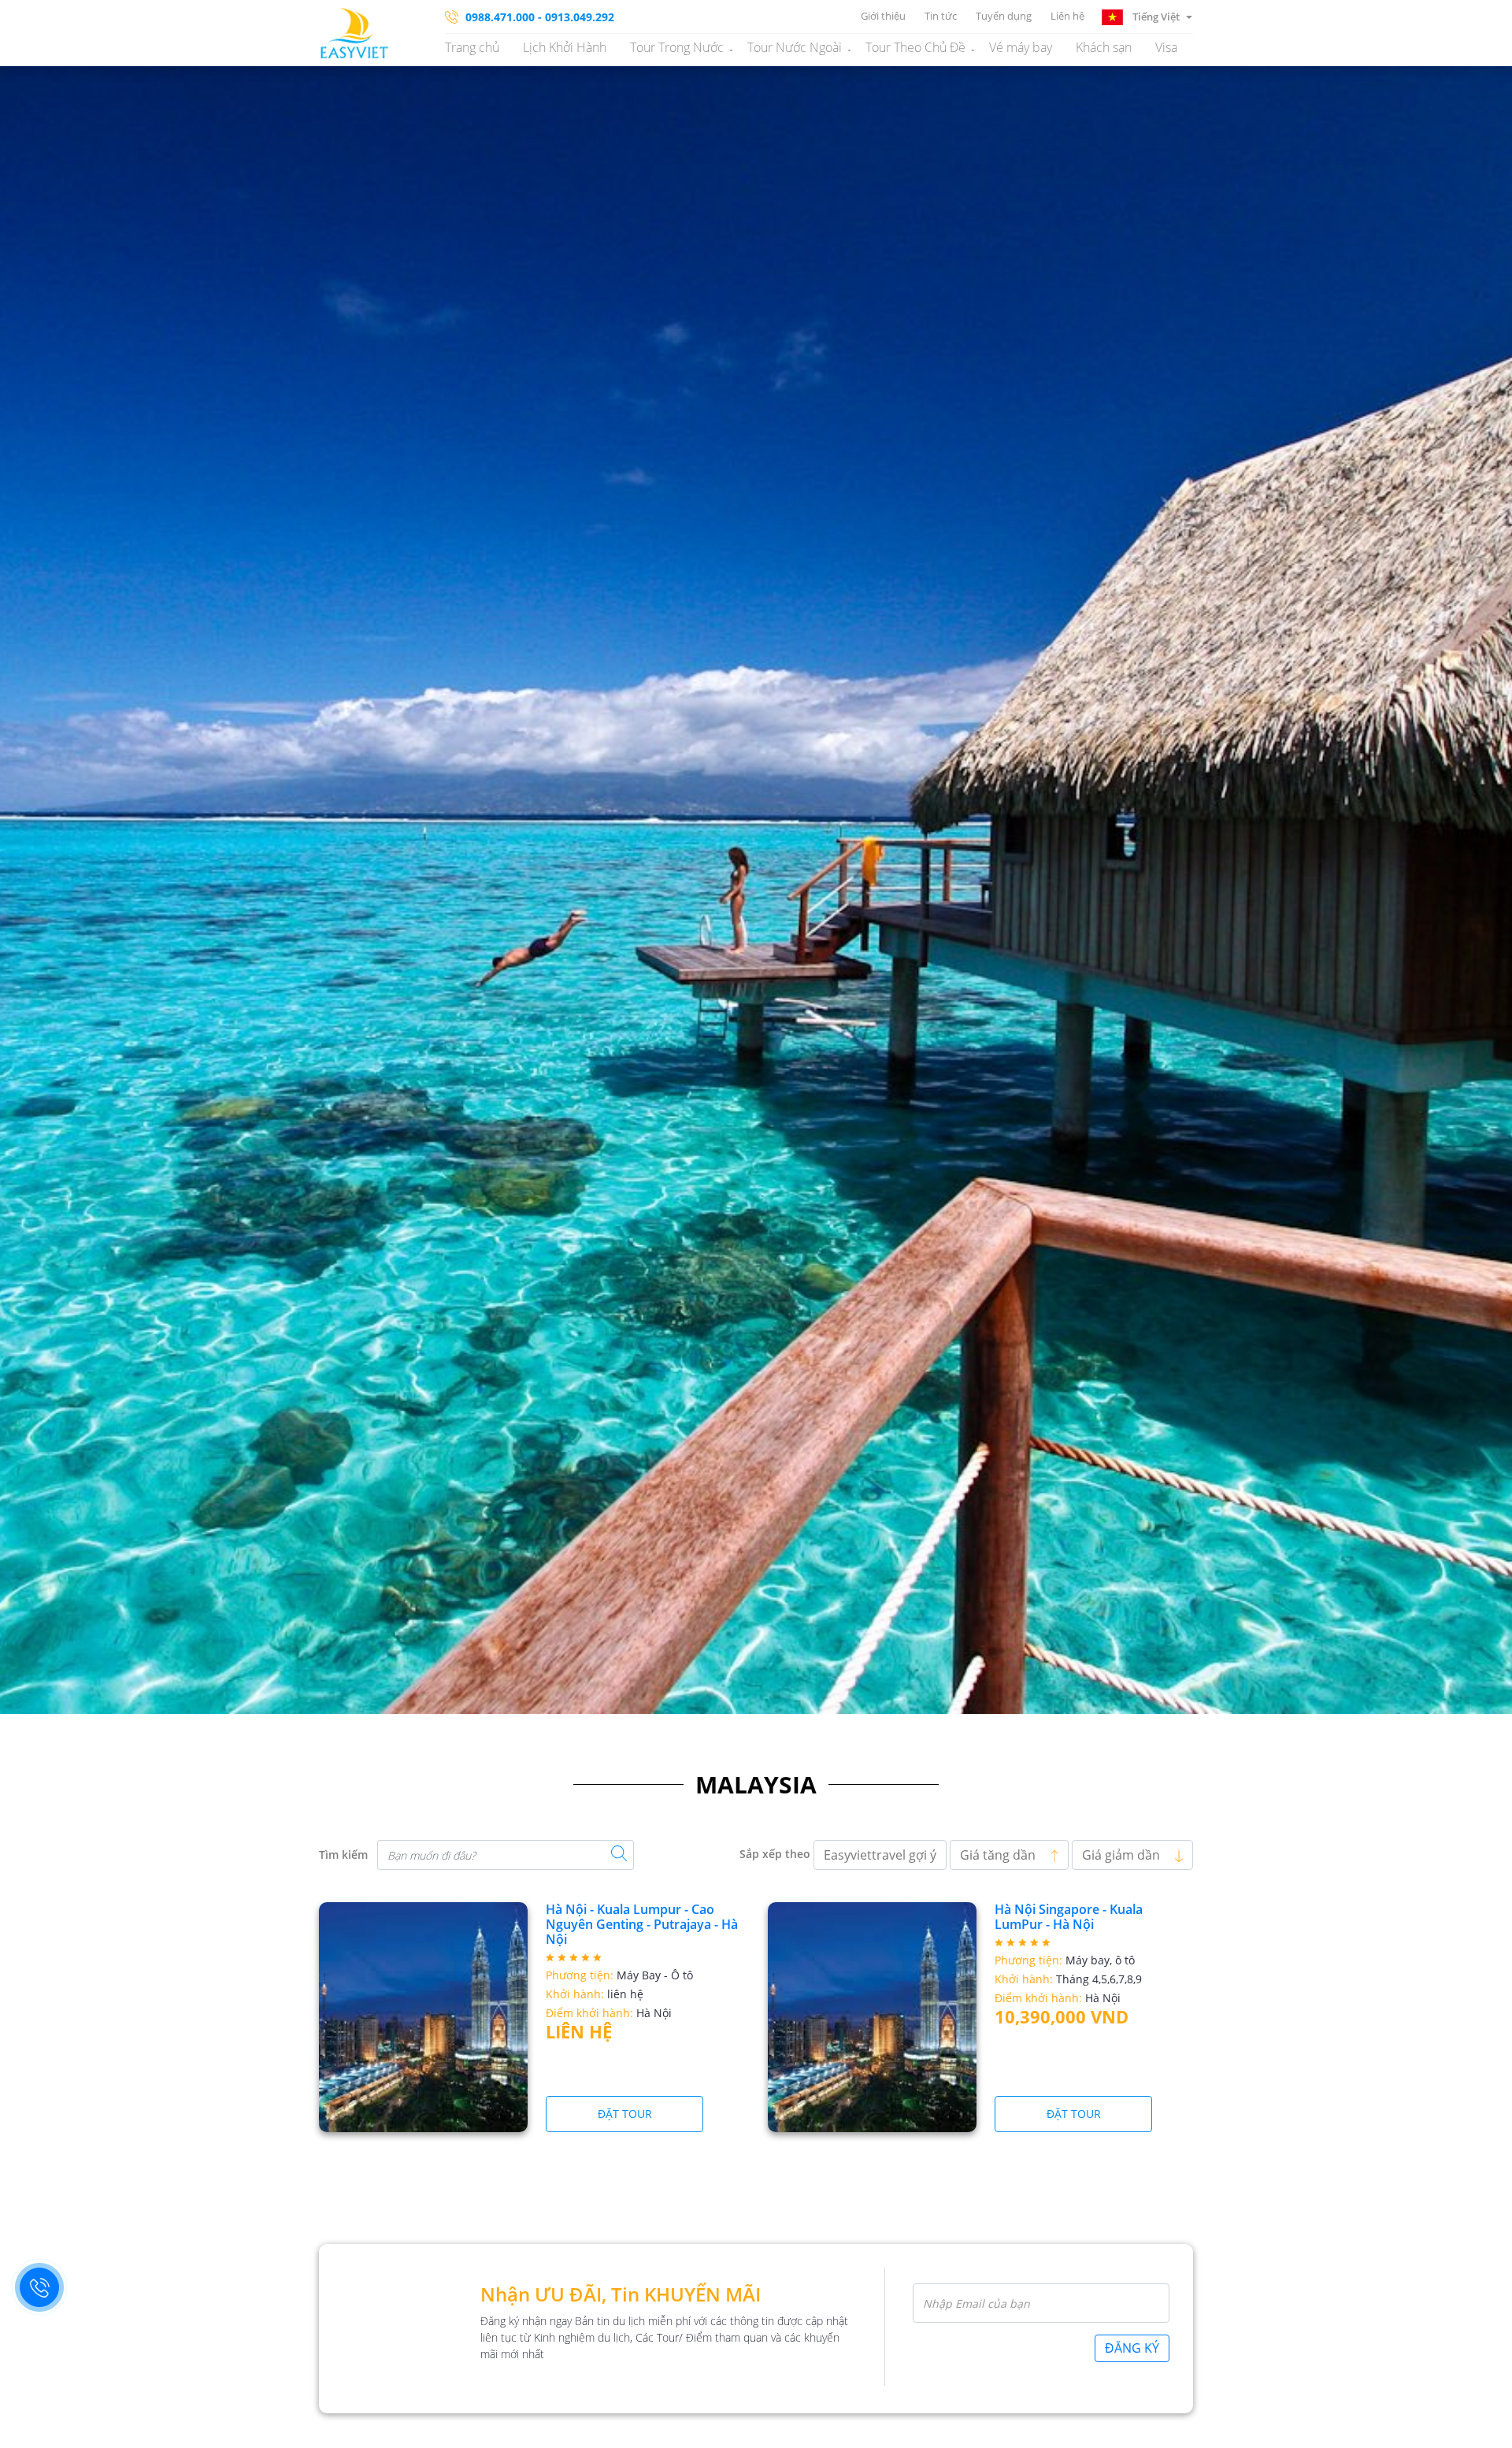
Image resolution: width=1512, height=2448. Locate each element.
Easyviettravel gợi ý (880, 1855)
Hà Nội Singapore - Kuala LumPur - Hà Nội (1069, 1917)
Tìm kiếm (343, 1855)
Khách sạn (1104, 47)
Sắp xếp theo (775, 1854)
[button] (1147, 16)
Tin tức (941, 16)
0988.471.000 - (504, 17)
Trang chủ (472, 47)
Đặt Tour (625, 2114)
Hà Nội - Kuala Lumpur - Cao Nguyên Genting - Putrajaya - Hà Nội (642, 1924)
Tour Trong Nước (677, 47)
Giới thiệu (883, 16)
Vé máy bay (1021, 47)
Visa (1166, 47)
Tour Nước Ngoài (795, 47)
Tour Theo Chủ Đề (915, 47)
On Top (1480, 2428)
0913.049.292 (580, 17)
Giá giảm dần (1123, 1855)
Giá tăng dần (999, 1855)
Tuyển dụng (1004, 16)
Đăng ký (1132, 2348)
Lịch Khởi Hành (565, 47)
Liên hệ (1067, 16)
